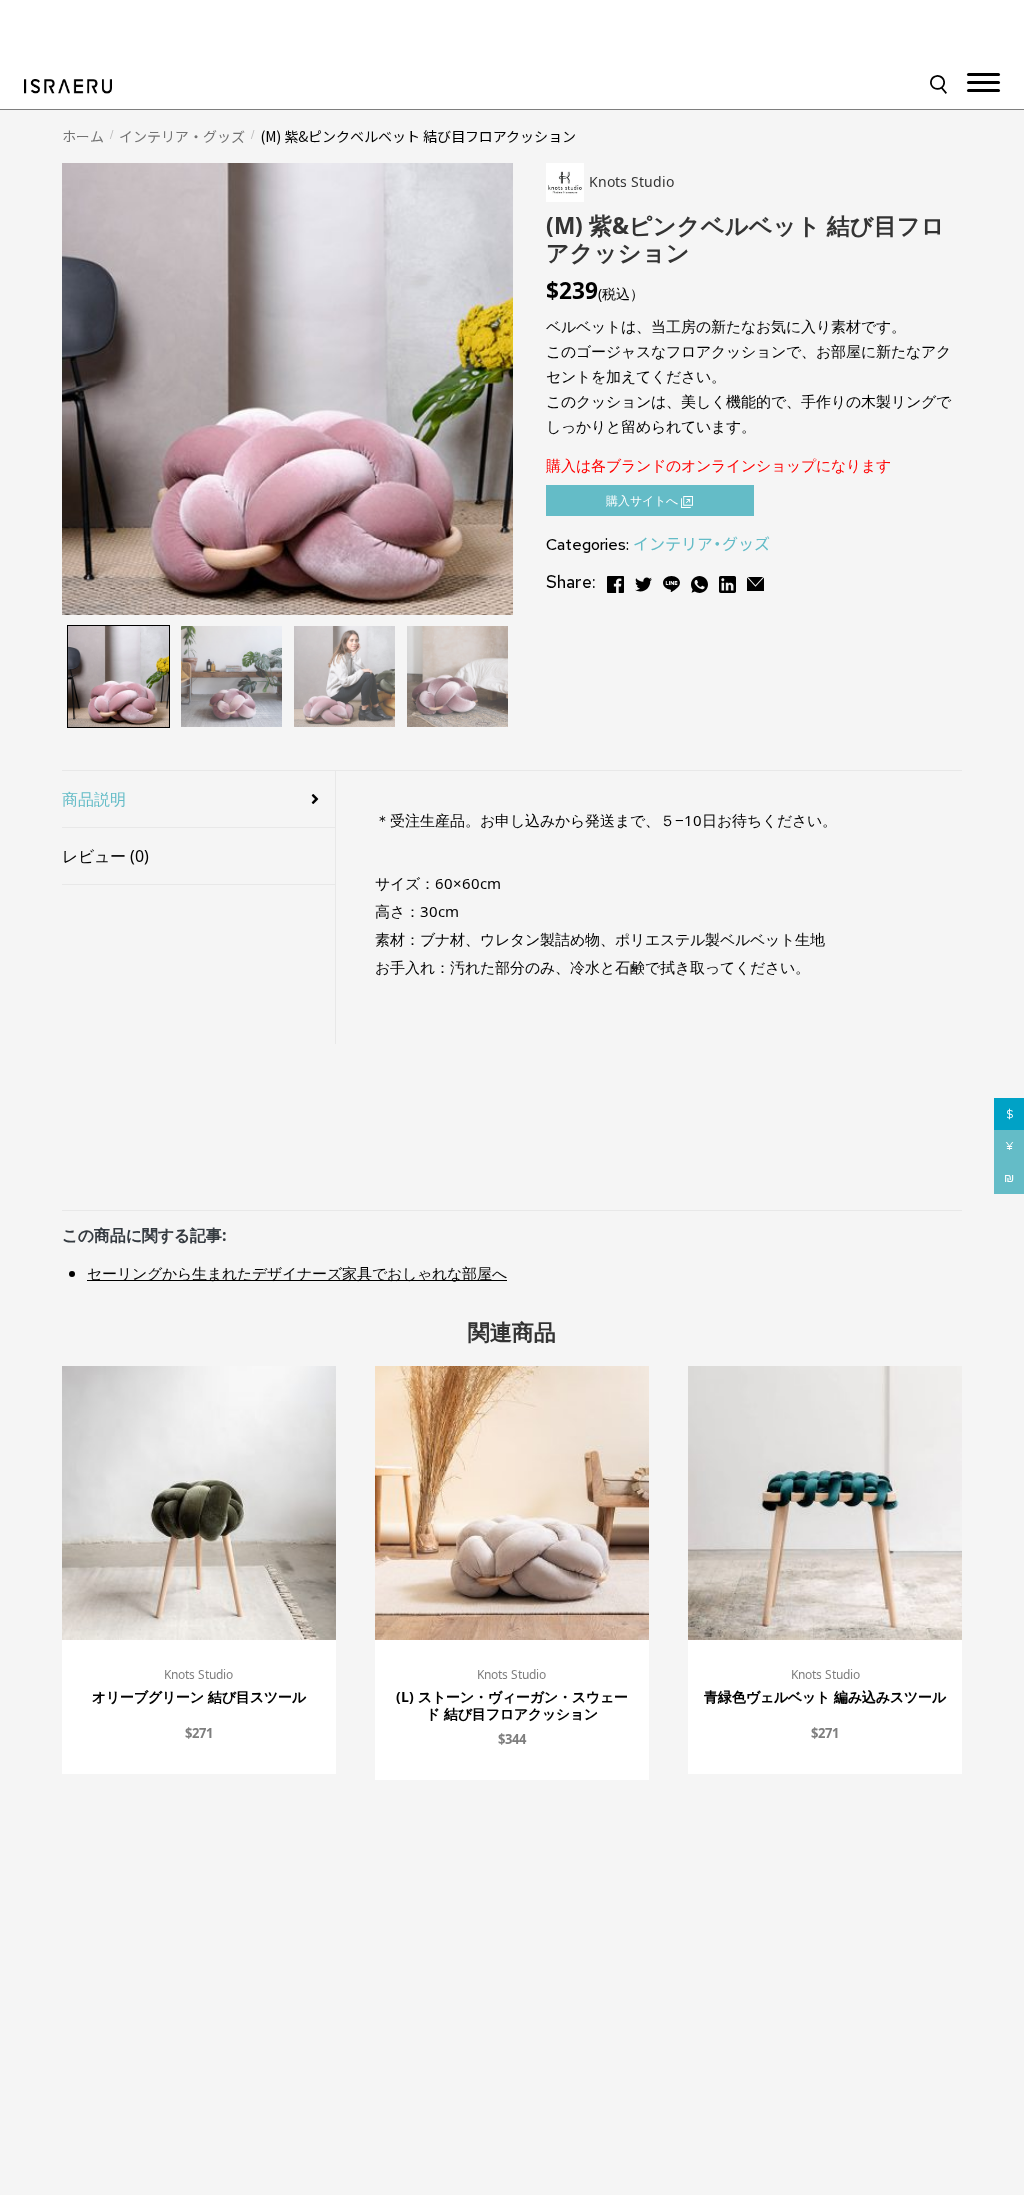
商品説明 (94, 799)
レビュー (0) (105, 856)
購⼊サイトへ (643, 500)
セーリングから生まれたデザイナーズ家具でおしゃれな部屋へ (297, 1273)
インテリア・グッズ (182, 136)
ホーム (83, 136)
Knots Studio (198, 1674)
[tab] (198, 799)
